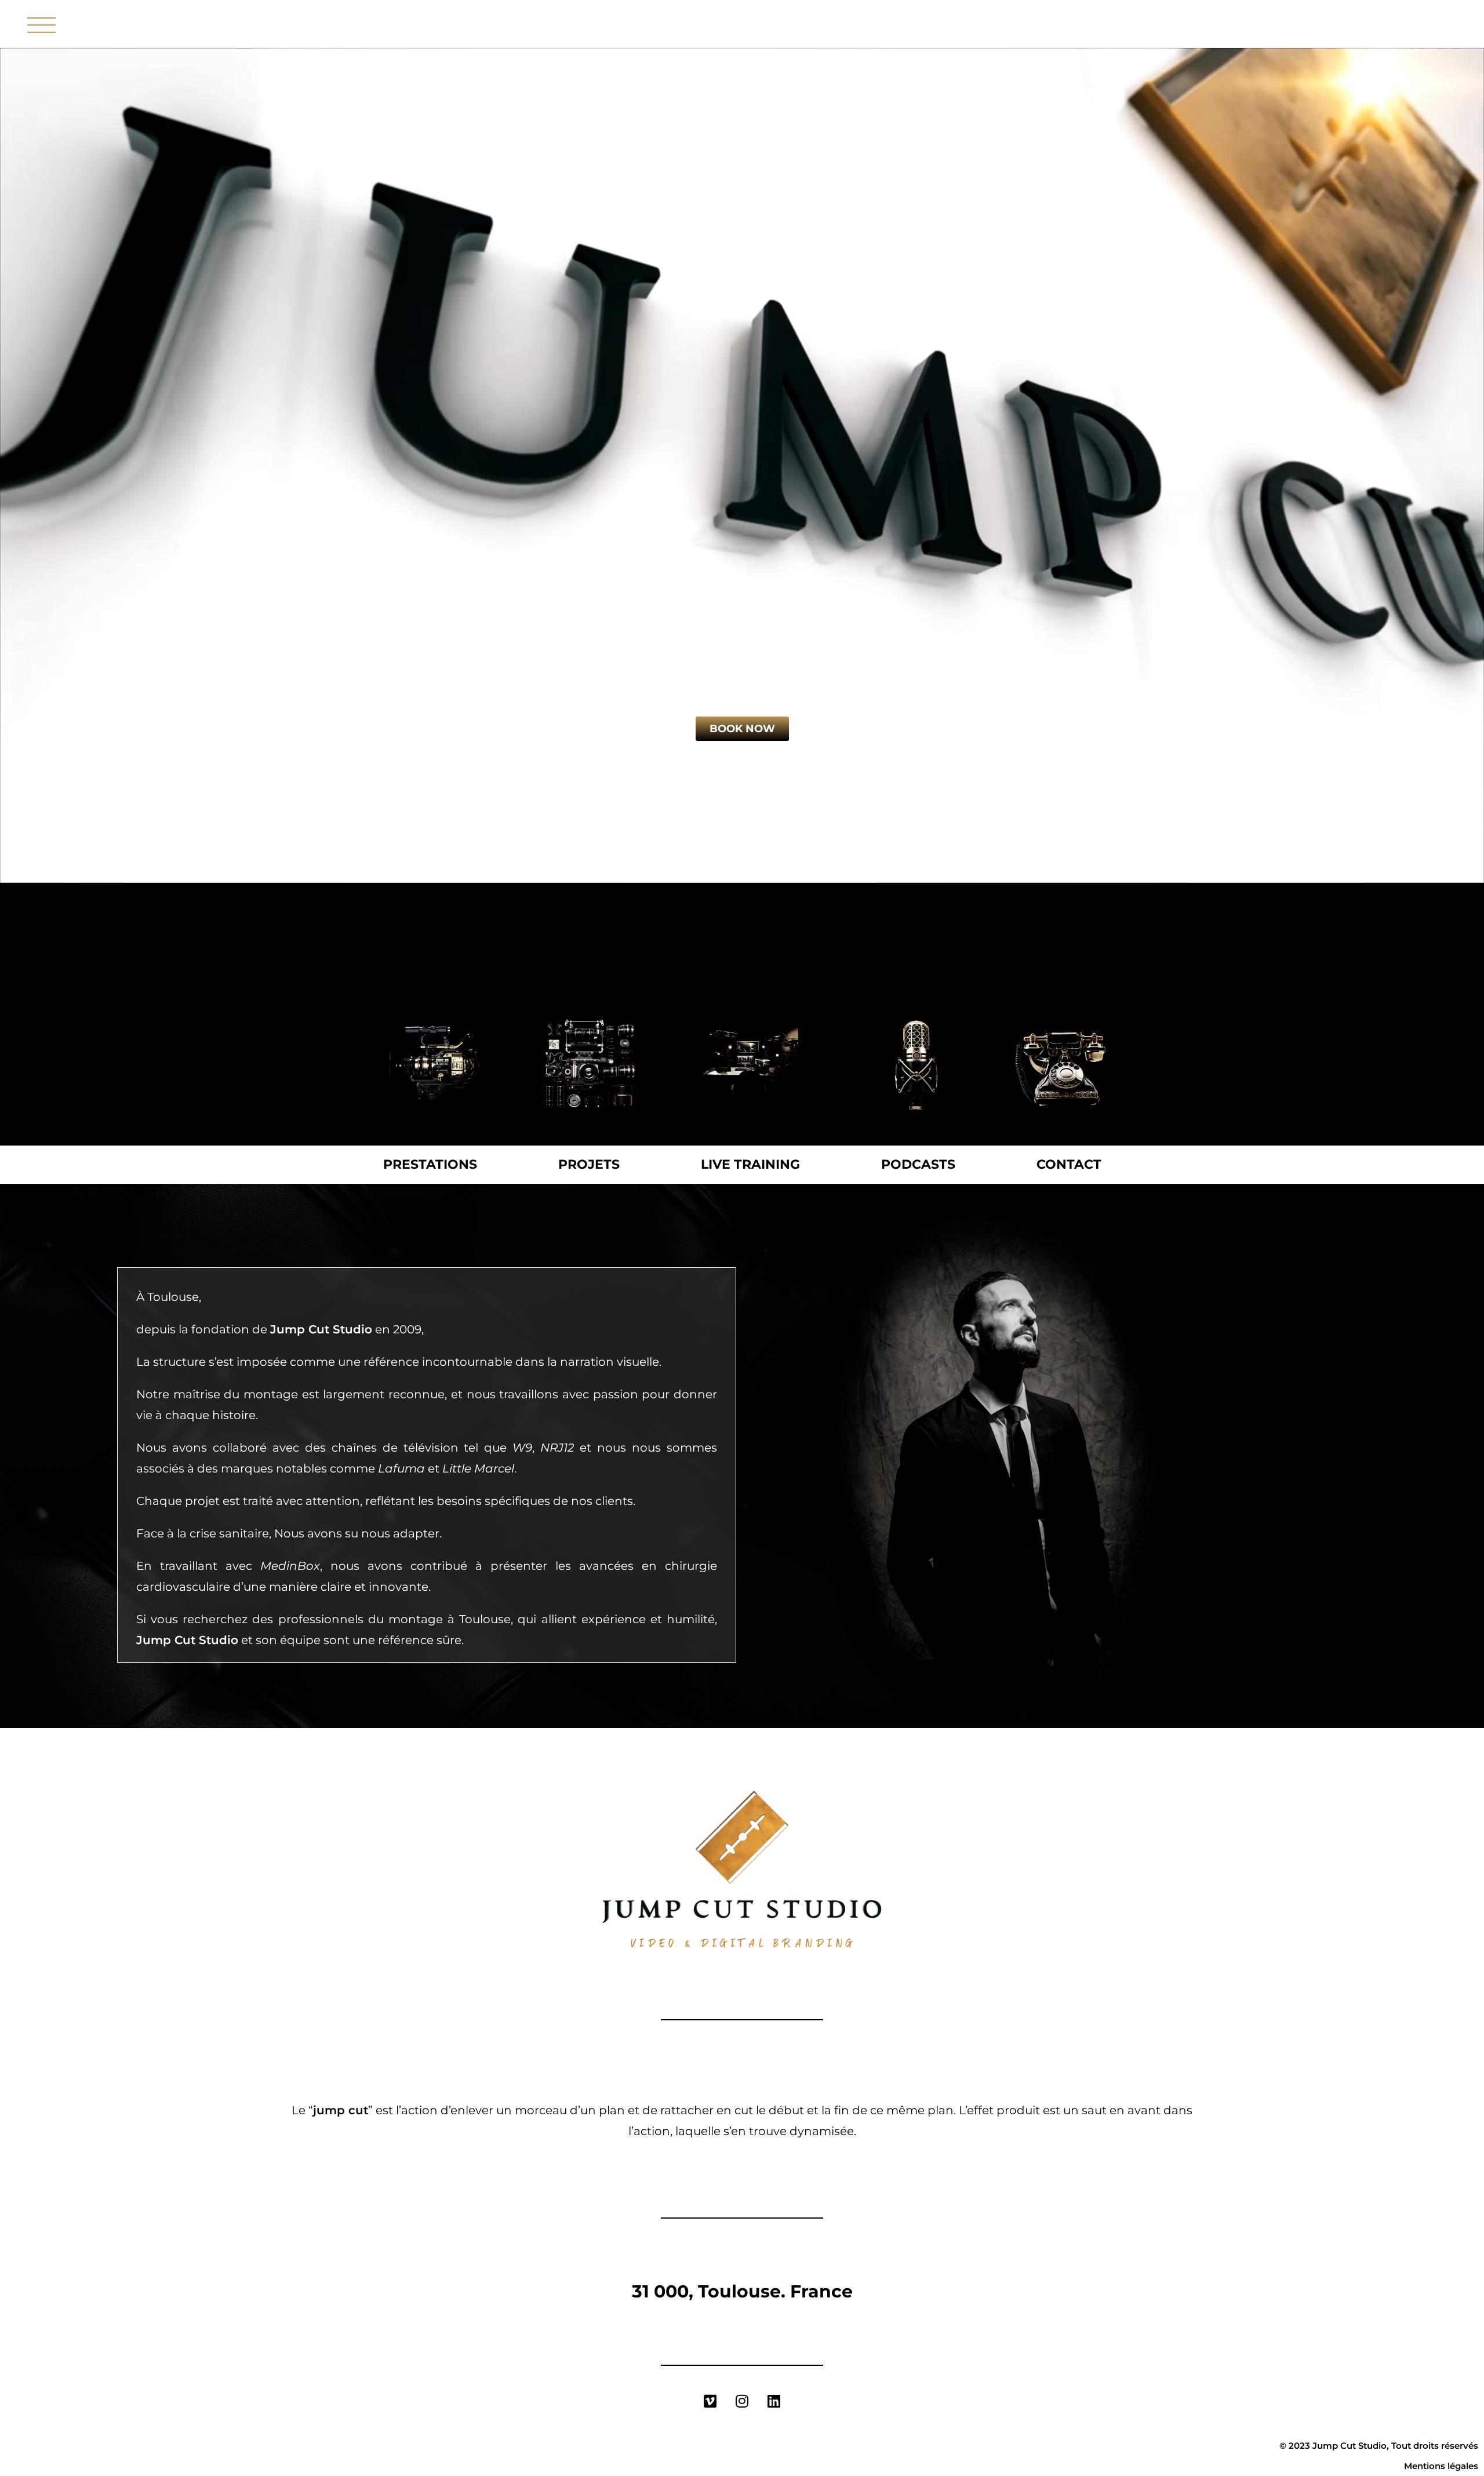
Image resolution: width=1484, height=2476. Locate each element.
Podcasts (918, 1164)
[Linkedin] (774, 2401)
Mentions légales (1441, 2466)
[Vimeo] (710, 2401)
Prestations (430, 1164)
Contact (1069, 1164)
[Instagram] (742, 2401)
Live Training (750, 1164)
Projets (589, 1164)
